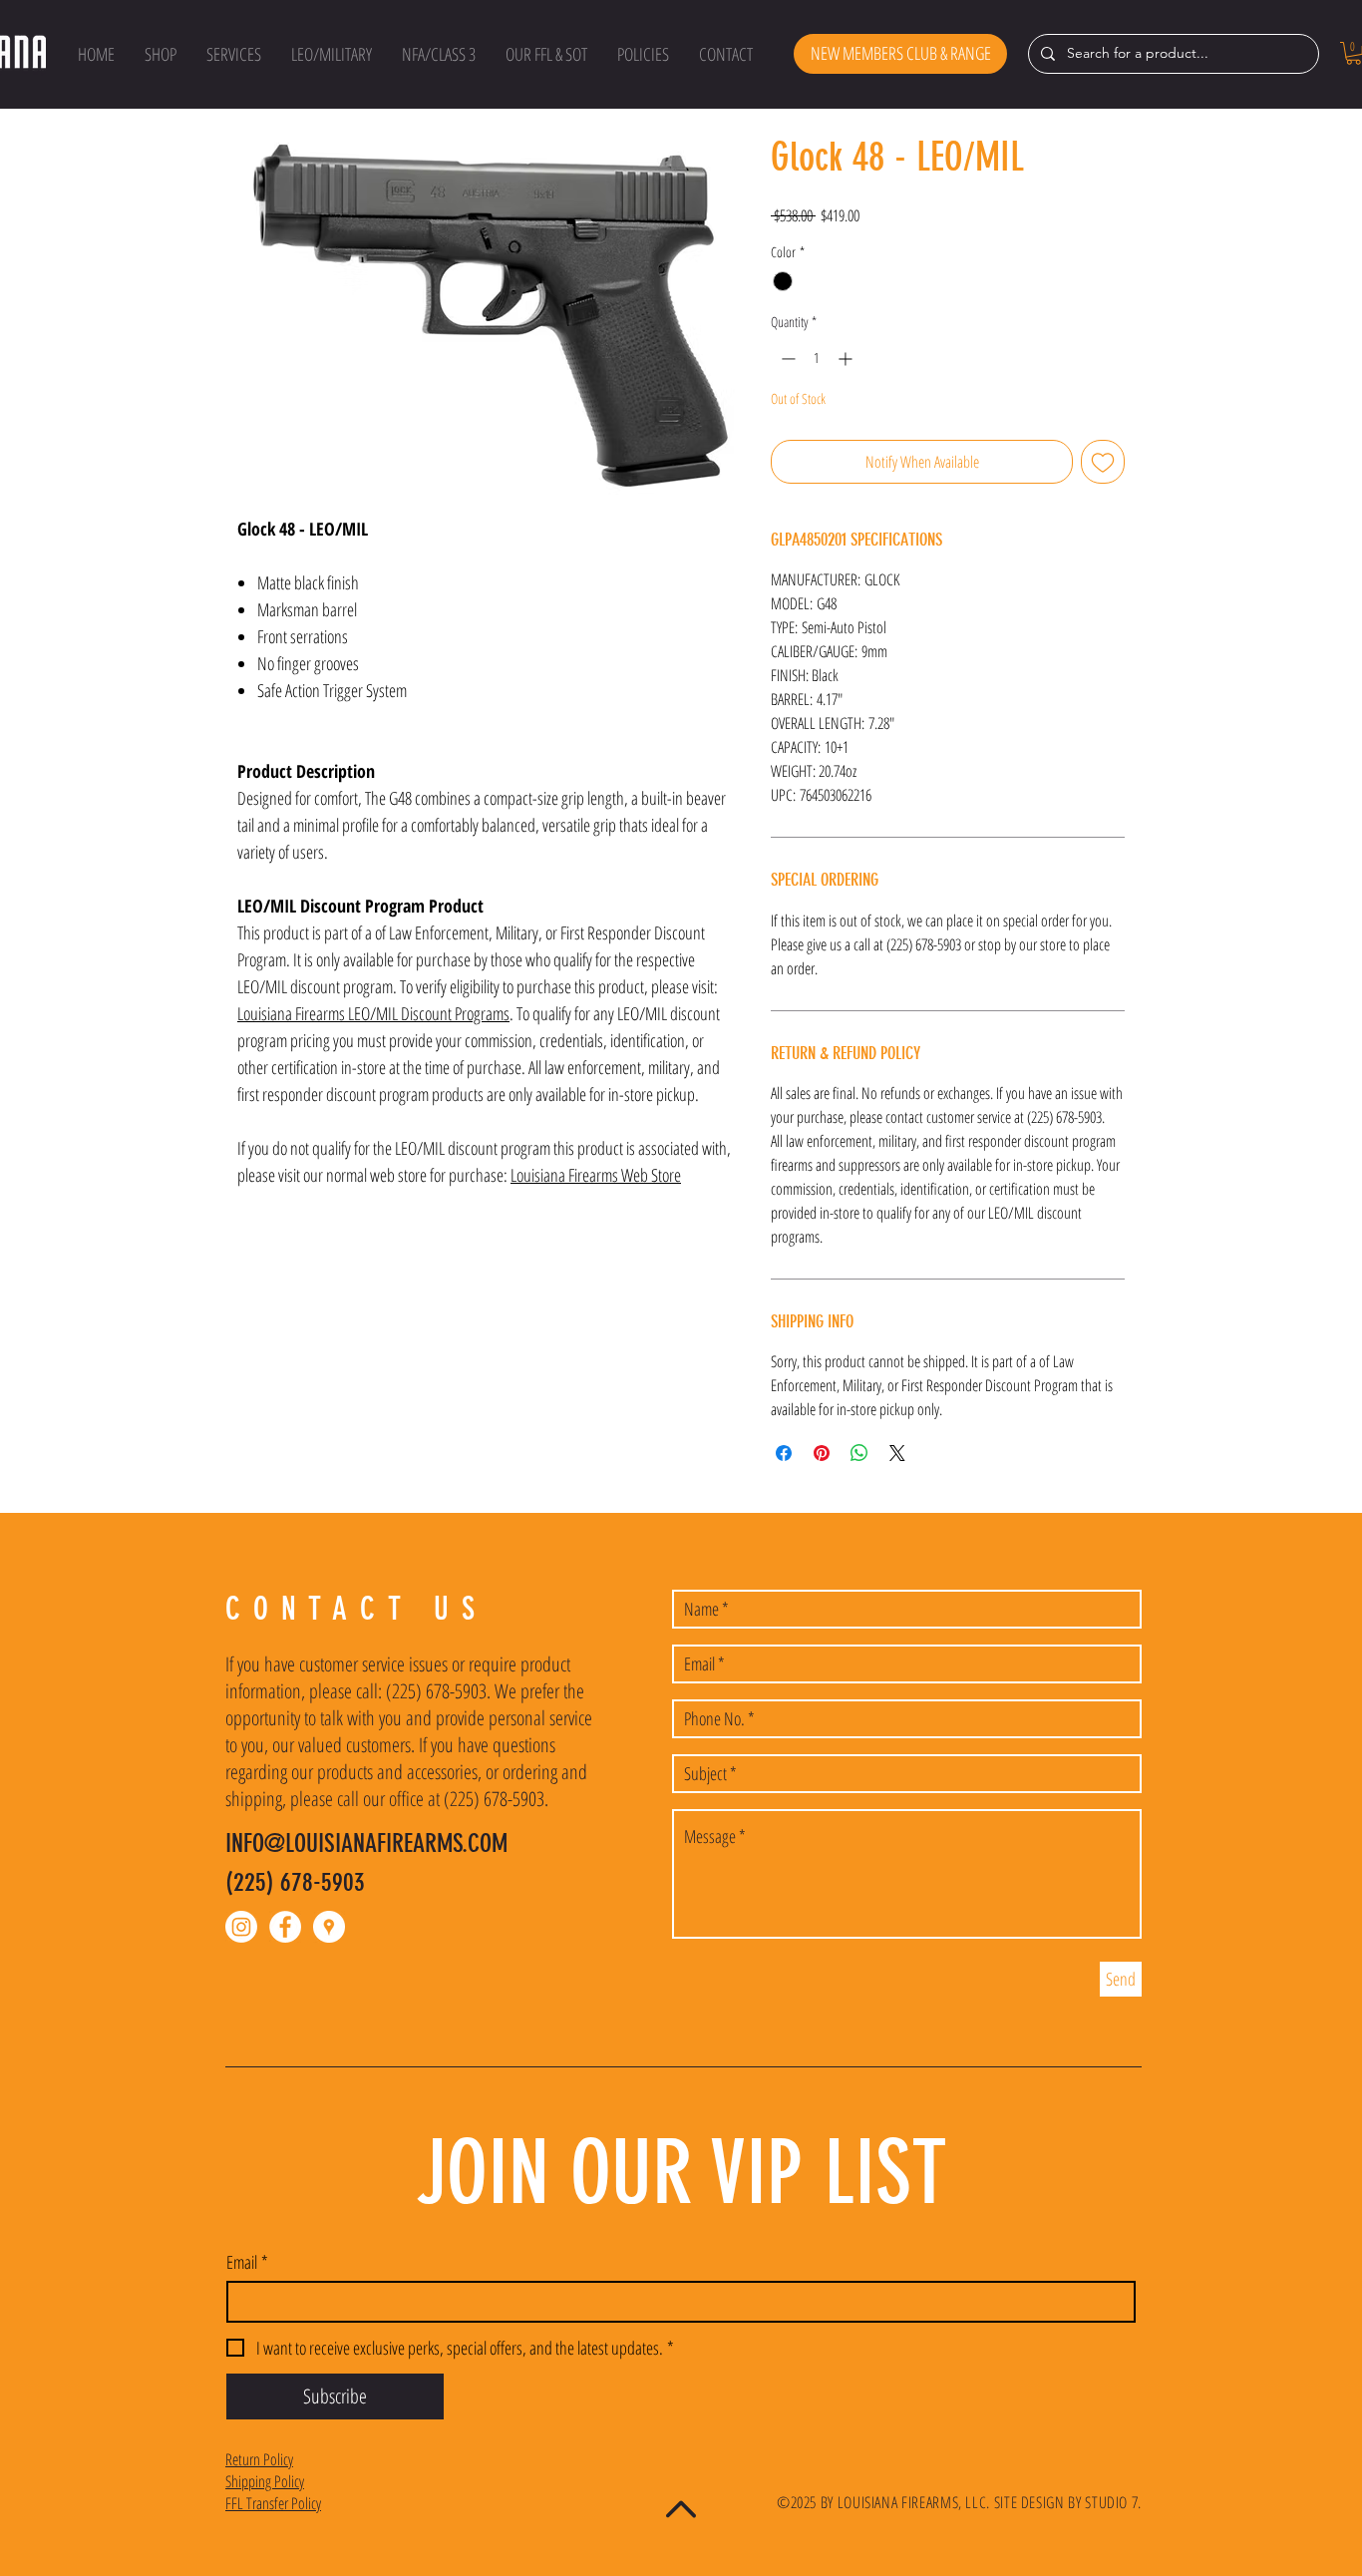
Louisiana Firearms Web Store (596, 1175)
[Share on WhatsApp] (859, 1453)
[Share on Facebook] (784, 1453)
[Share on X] (897, 1453)
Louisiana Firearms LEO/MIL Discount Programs (373, 1013)
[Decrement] (786, 359)
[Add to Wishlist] (1103, 462)
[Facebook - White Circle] (285, 1927)
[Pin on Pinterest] (822, 1453)
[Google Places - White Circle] (329, 1927)
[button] (161, 54)
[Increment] (847, 359)
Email (247, 2262)
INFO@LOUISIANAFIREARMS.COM (366, 1843)
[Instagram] (241, 1927)
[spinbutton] (817, 359)
